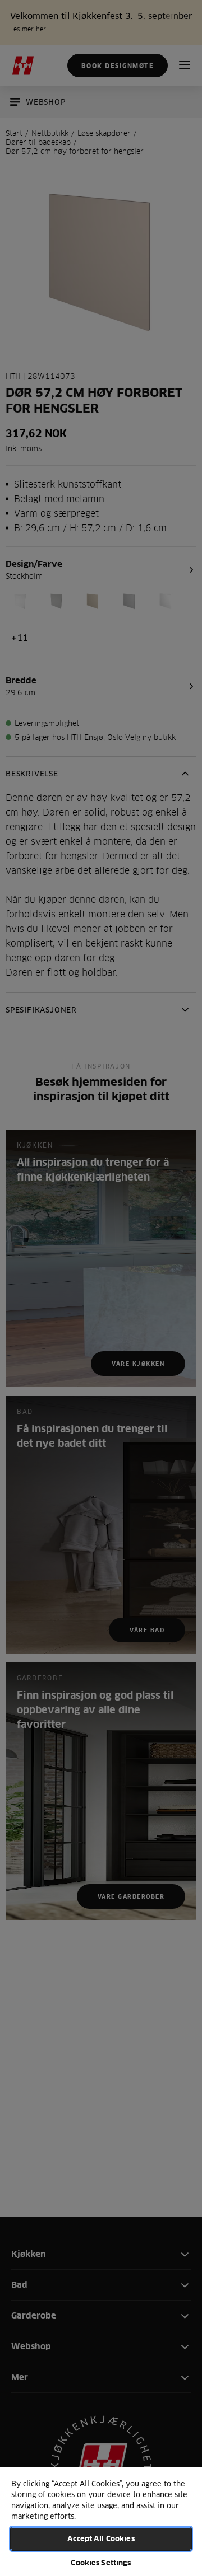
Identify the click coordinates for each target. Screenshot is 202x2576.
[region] (101, 2521)
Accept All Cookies (101, 2538)
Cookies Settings (101, 2563)
